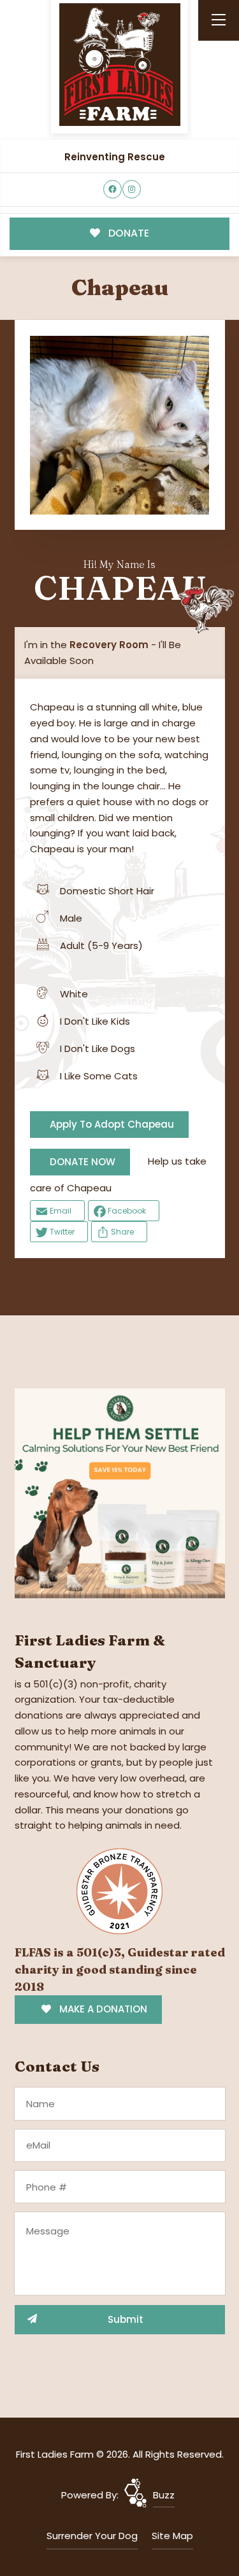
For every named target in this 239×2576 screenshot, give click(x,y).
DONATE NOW (83, 1162)
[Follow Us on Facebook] (112, 189)
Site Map (172, 2536)
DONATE (127, 233)
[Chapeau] (119, 425)
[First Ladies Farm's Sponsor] (120, 1492)
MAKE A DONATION (102, 2009)
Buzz (164, 2495)
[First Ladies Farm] (120, 65)
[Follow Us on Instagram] (132, 189)
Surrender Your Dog (92, 2536)
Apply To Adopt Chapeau (112, 1124)
